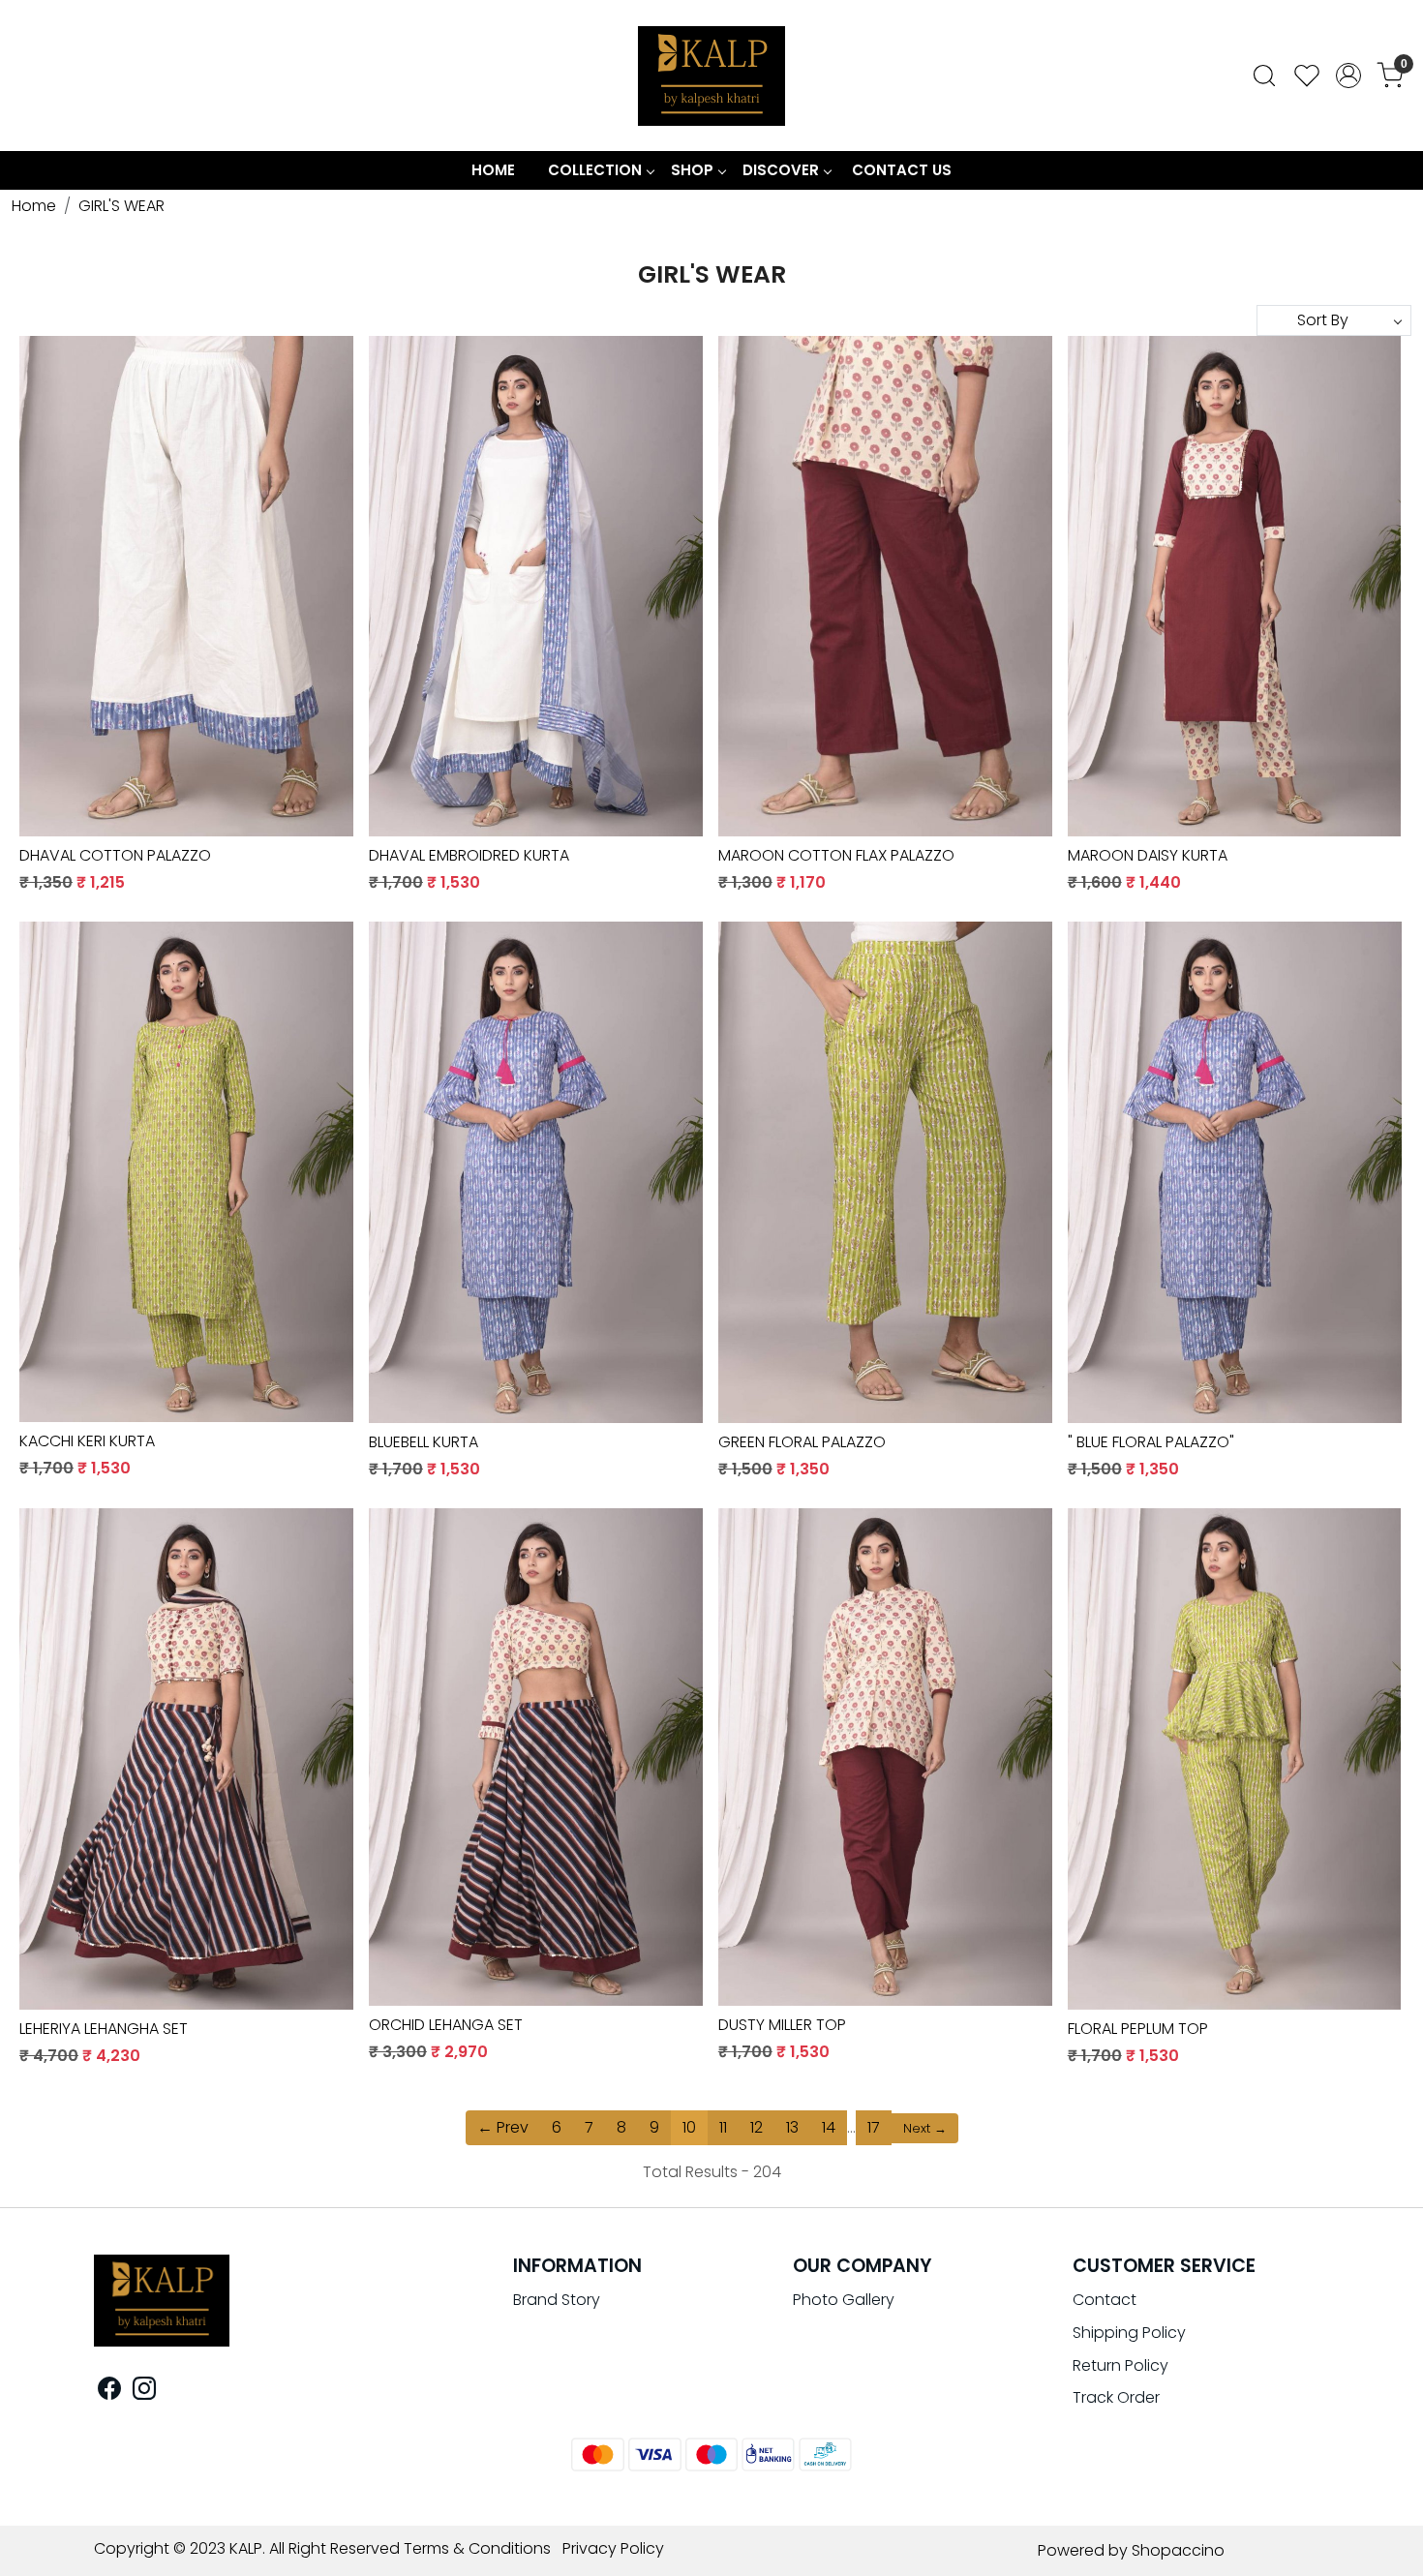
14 (829, 2127)
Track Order (1116, 2397)
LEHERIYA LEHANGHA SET (104, 2029)
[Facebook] (109, 2392)
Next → (925, 2128)
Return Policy (1120, 2365)
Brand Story (557, 2300)
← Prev (503, 2127)
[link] (1264, 76)
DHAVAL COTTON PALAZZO (115, 855)
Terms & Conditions (477, 2548)
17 (874, 2127)
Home (493, 170)
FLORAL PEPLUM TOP (1138, 2029)
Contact (1105, 2300)
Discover (781, 170)
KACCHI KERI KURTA (87, 1441)
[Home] (711, 76)
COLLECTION (595, 170)
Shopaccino (1178, 2550)
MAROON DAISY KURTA (1148, 855)
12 (757, 2127)
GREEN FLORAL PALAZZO (802, 1442)
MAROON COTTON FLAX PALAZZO (836, 855)
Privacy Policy (613, 2548)
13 (792, 2127)
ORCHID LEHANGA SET (446, 2025)
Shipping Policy (1129, 2333)
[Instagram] (144, 2392)
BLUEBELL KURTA (424, 1442)
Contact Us (902, 170)
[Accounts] (1348, 76)
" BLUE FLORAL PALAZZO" (1151, 1442)
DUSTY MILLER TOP (782, 2025)
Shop (692, 170)
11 (723, 2127)
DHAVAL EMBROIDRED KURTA (469, 855)
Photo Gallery (844, 2300)
